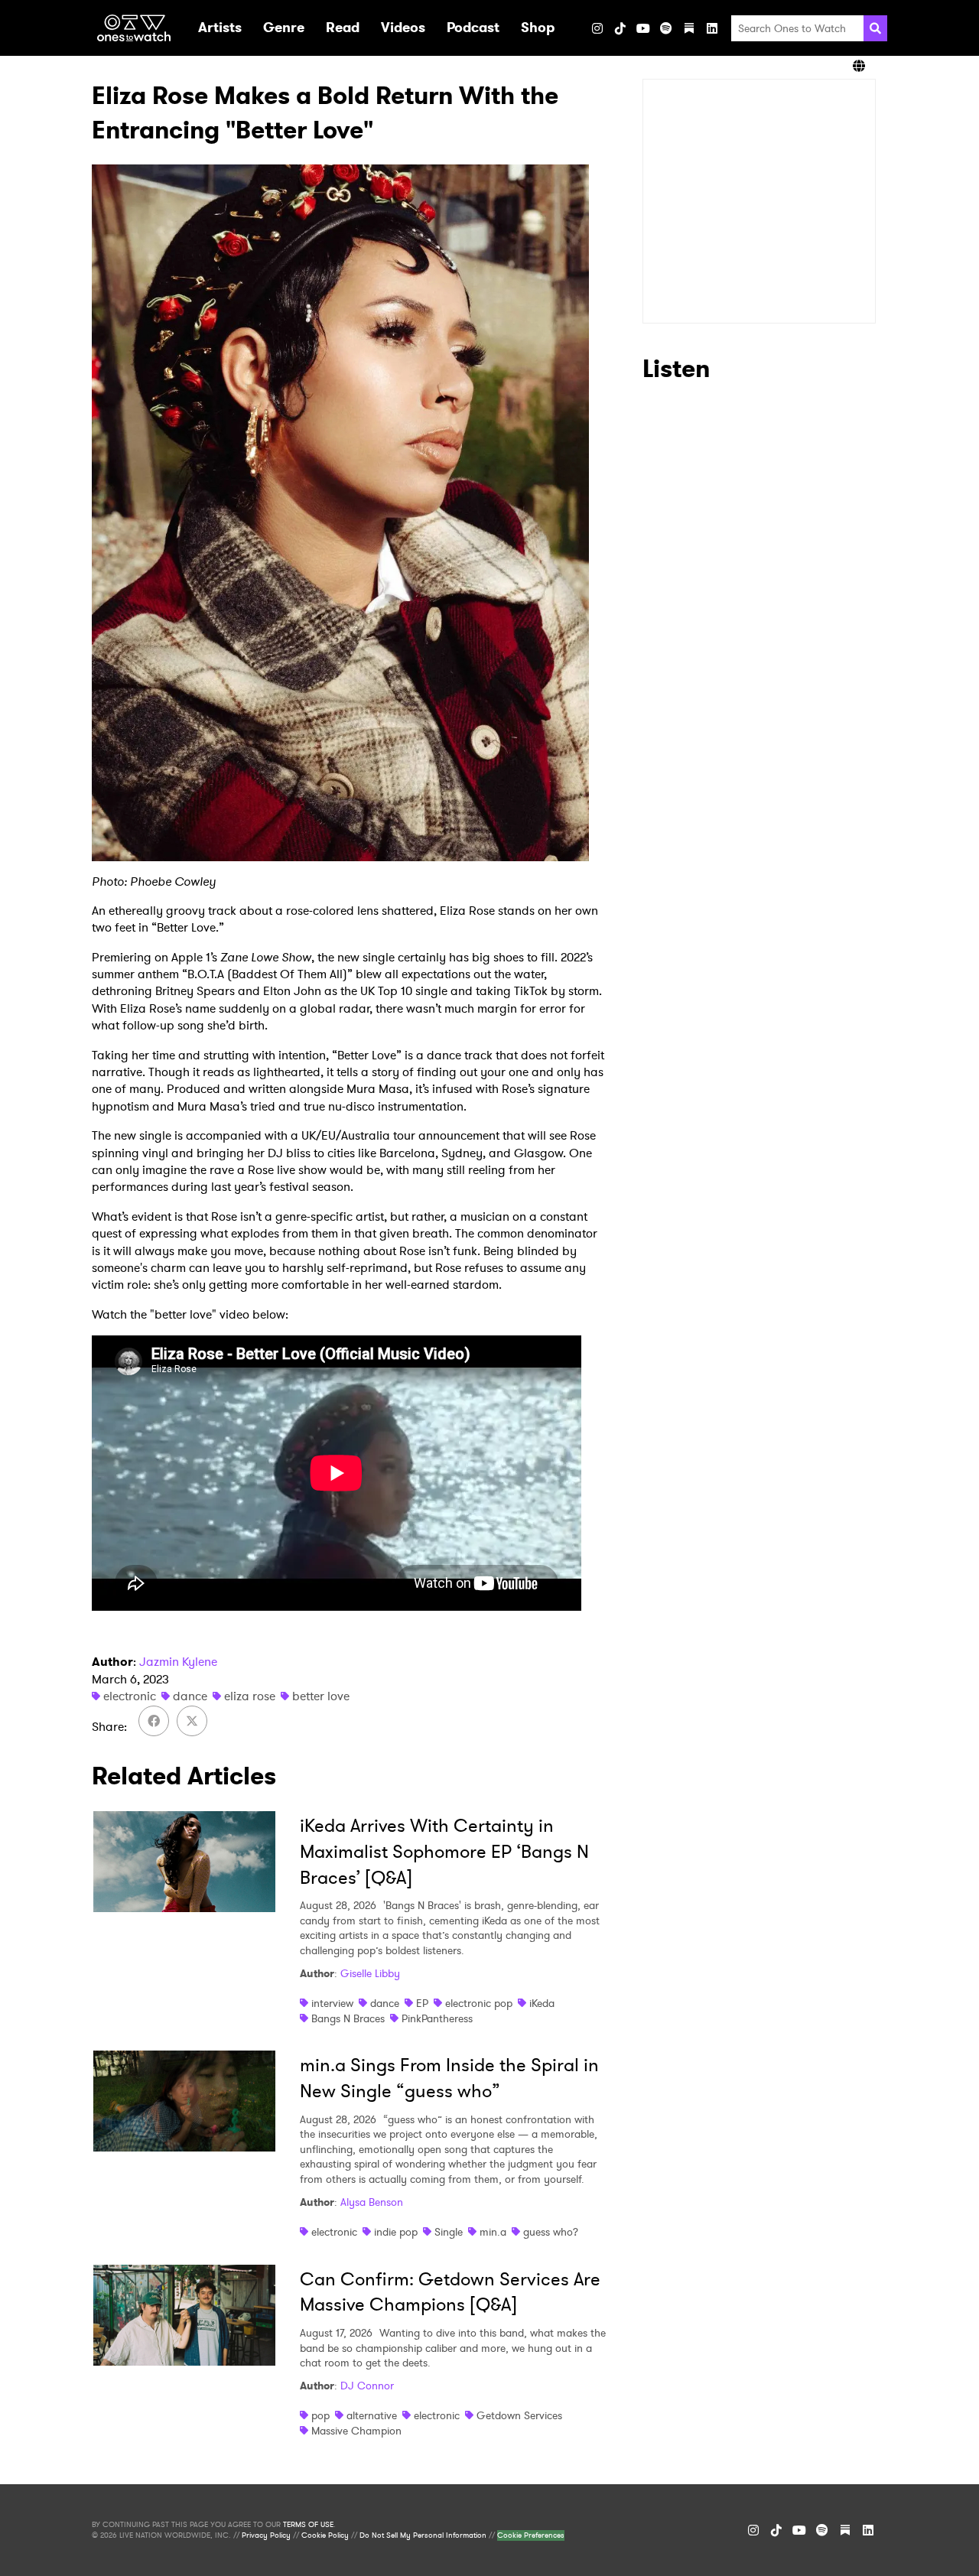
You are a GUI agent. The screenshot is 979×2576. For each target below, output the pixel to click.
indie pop (396, 2232)
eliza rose (250, 1696)
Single (449, 2232)
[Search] (875, 28)
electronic (130, 1696)
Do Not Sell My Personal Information (423, 2535)
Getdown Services (519, 2415)
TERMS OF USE (308, 2525)
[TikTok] (620, 28)
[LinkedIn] (712, 28)
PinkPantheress (437, 2018)
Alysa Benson (372, 2202)
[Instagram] (597, 28)
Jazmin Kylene (178, 1662)
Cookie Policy (325, 2535)
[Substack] (689, 28)
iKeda (542, 2003)
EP (422, 2003)
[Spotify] (666, 28)
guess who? (551, 2232)
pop (320, 2415)
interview (332, 2003)
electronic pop (479, 2003)
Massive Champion (356, 2431)
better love (321, 1696)
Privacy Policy (266, 2535)
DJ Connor (367, 2386)
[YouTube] (643, 28)
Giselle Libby (370, 1973)
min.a (493, 2232)
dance (190, 1696)
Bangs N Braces (348, 2018)
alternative (372, 2415)
